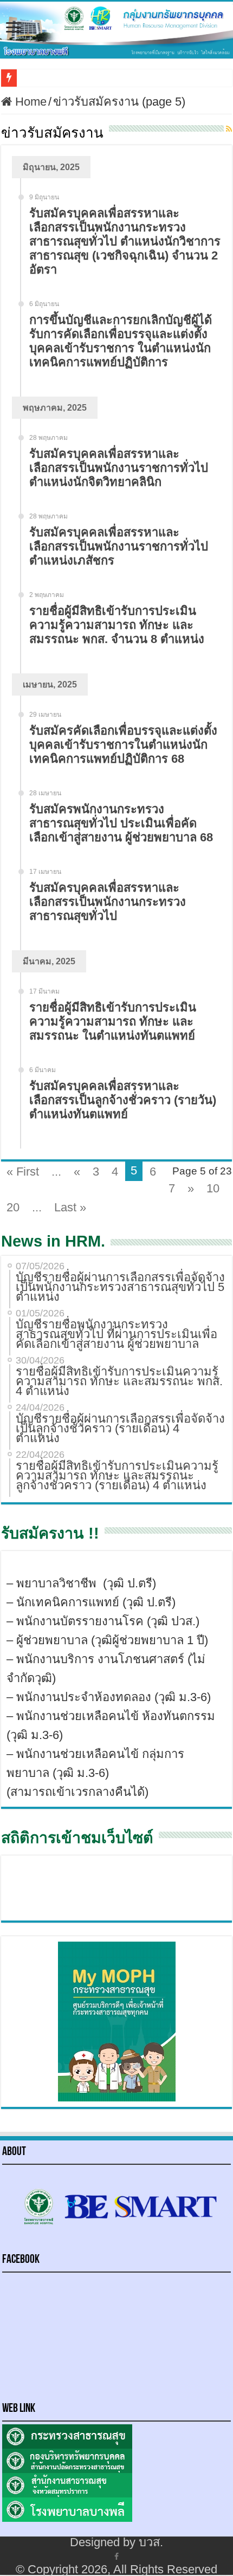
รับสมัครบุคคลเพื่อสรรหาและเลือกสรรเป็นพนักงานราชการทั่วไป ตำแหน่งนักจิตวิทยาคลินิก (119, 468)
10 (213, 1188)
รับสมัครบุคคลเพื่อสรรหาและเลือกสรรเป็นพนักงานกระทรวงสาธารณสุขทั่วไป (108, 902)
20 (13, 1207)
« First (23, 1172)
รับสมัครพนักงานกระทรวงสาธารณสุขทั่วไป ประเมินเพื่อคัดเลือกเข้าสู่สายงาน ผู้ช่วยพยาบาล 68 (121, 823)
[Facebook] (116, 2556)
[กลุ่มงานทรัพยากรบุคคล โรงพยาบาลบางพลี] (116, 30)
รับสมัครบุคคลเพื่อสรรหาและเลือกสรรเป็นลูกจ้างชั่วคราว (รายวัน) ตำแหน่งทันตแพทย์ (123, 1100)
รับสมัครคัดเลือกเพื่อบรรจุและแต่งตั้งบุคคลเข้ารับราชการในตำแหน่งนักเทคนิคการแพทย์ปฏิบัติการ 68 (123, 745)
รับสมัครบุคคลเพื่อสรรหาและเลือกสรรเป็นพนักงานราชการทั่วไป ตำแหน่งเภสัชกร (119, 546)
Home (29, 102)
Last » (70, 1207)
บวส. (151, 2542)
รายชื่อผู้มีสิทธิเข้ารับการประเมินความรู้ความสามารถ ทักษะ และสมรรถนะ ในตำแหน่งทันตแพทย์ (113, 1021)
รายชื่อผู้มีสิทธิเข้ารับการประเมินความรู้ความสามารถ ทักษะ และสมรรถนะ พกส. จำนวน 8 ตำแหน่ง (117, 625)
